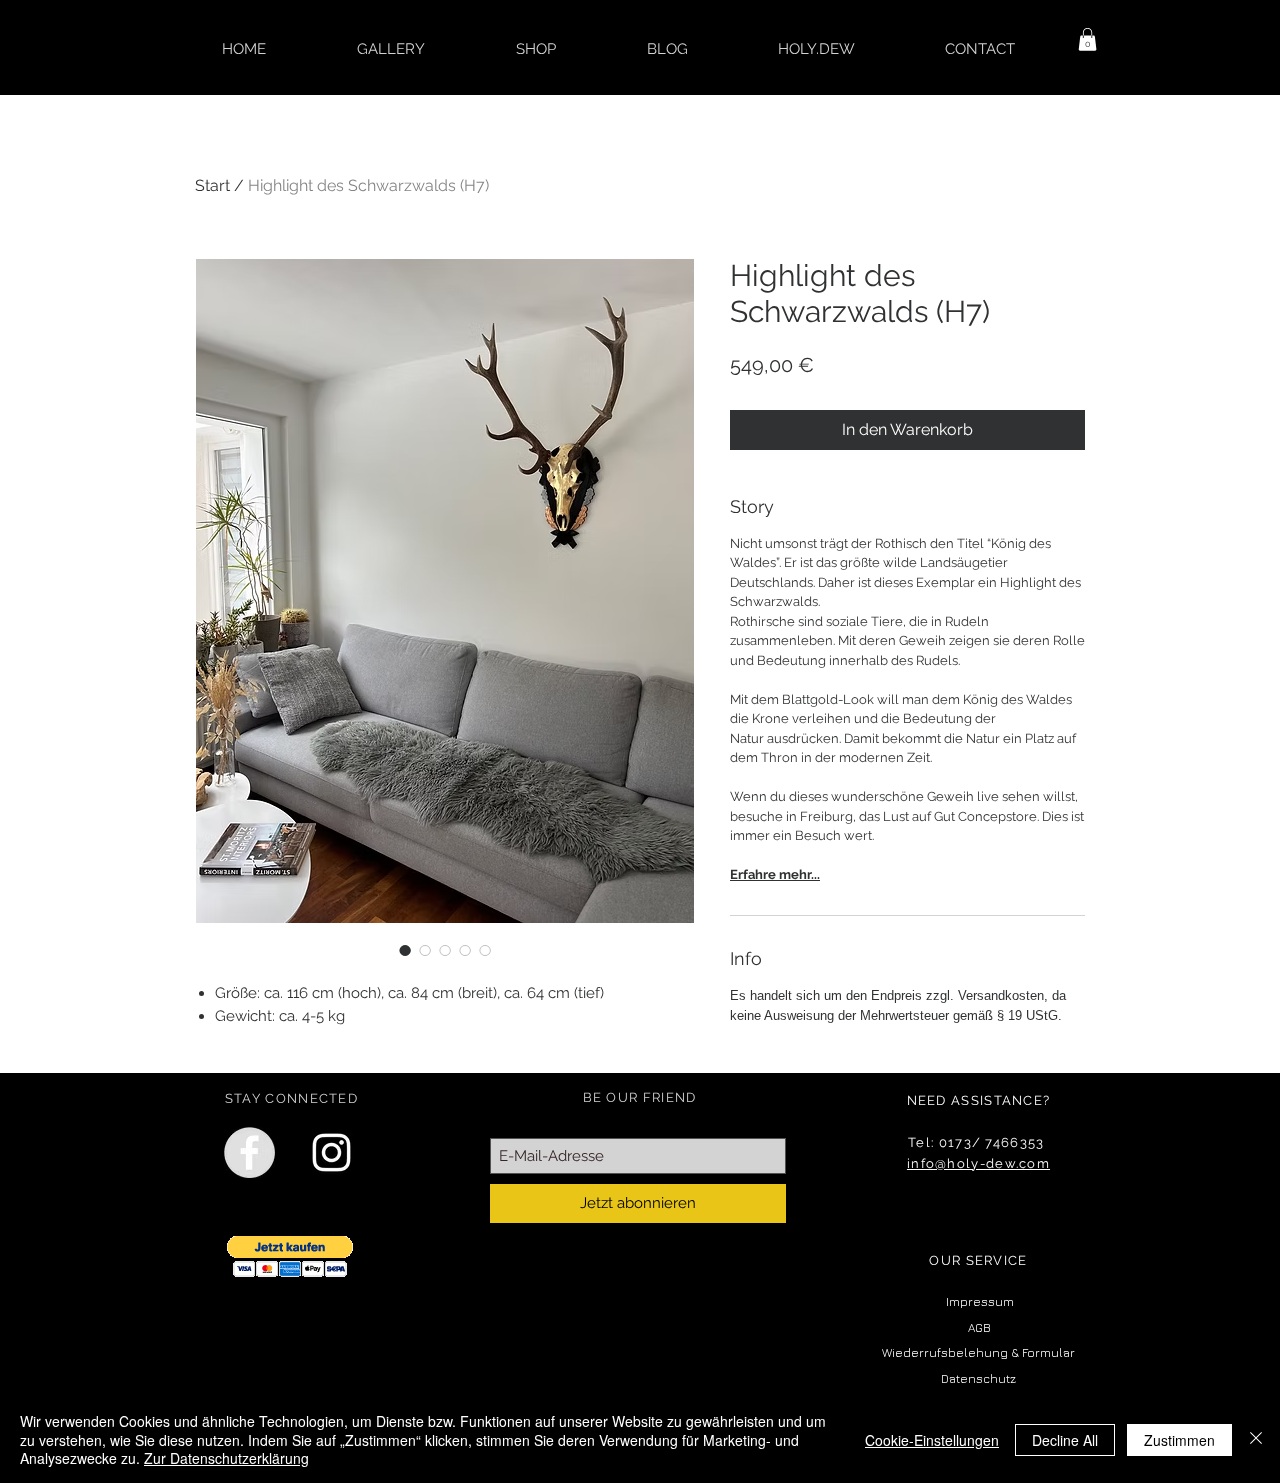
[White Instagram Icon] (331, 1152)
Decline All (1065, 1440)
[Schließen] (1256, 1439)
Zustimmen (1179, 1440)
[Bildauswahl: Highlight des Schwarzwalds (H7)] (405, 950)
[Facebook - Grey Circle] (249, 1152)
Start (212, 185)
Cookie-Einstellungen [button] (932, 1440)
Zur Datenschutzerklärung (226, 1458)
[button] (1087, 39)
